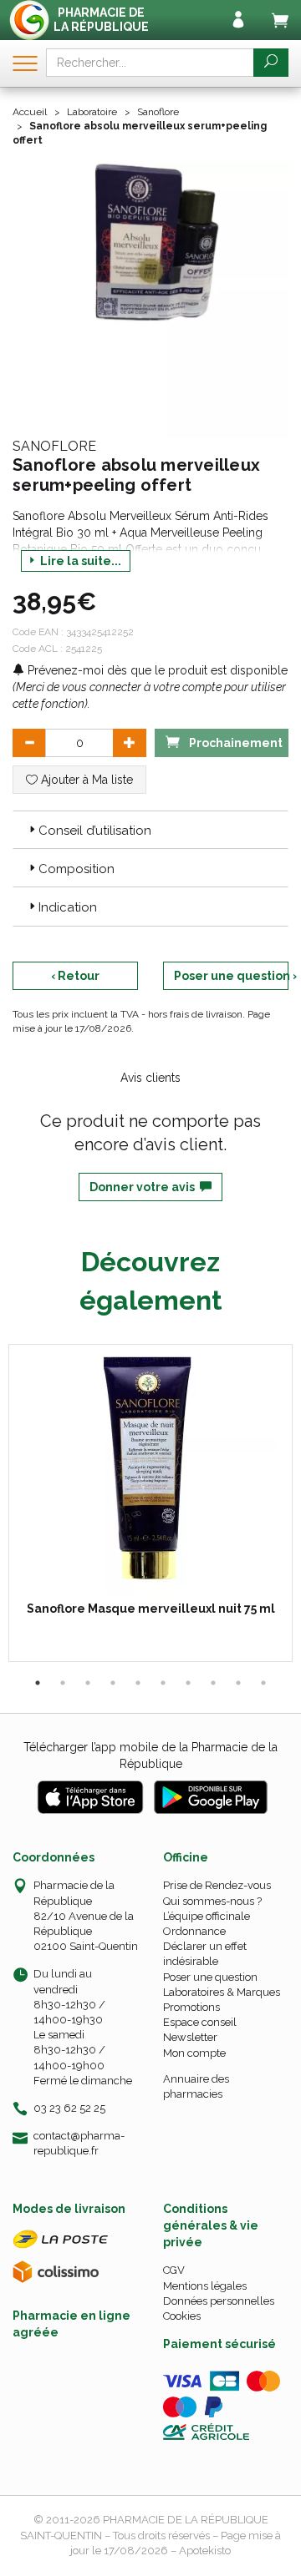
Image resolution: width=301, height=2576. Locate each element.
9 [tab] (238, 1683)
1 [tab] (38, 1683)
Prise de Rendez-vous (217, 1885)
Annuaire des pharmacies (196, 2086)
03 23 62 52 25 (69, 2108)
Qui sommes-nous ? (212, 1901)
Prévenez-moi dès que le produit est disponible (156, 670)
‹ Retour (75, 976)
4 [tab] (113, 1683)
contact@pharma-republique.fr (79, 2143)
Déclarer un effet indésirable (205, 1954)
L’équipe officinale (207, 1916)
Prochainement (235, 743)
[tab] (150, 830)
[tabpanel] (150, 1503)
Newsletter (190, 2037)
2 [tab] (63, 1683)
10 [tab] (263, 1683)
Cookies (182, 2316)
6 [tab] (163, 1683)
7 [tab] (188, 1683)
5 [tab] (138, 1683)
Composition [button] (77, 869)
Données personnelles (219, 2301)
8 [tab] (213, 1683)
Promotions (191, 2007)
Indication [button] (68, 907)
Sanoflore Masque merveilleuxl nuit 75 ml (151, 1609)
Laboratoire (92, 112)
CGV (174, 2270)
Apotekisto (205, 2551)
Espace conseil (200, 2022)
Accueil (30, 112)
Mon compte (194, 2053)
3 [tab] (88, 1683)
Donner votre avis (145, 1187)
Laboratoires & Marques (222, 1992)
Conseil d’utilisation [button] (95, 831)
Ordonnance (194, 1931)
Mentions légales (205, 2286)
